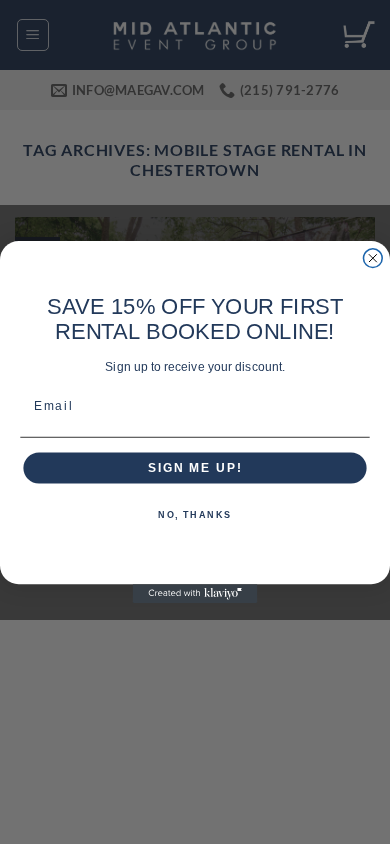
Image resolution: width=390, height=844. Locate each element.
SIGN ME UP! (195, 467)
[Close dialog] (372, 258)
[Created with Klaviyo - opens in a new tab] (195, 593)
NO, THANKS (195, 515)
